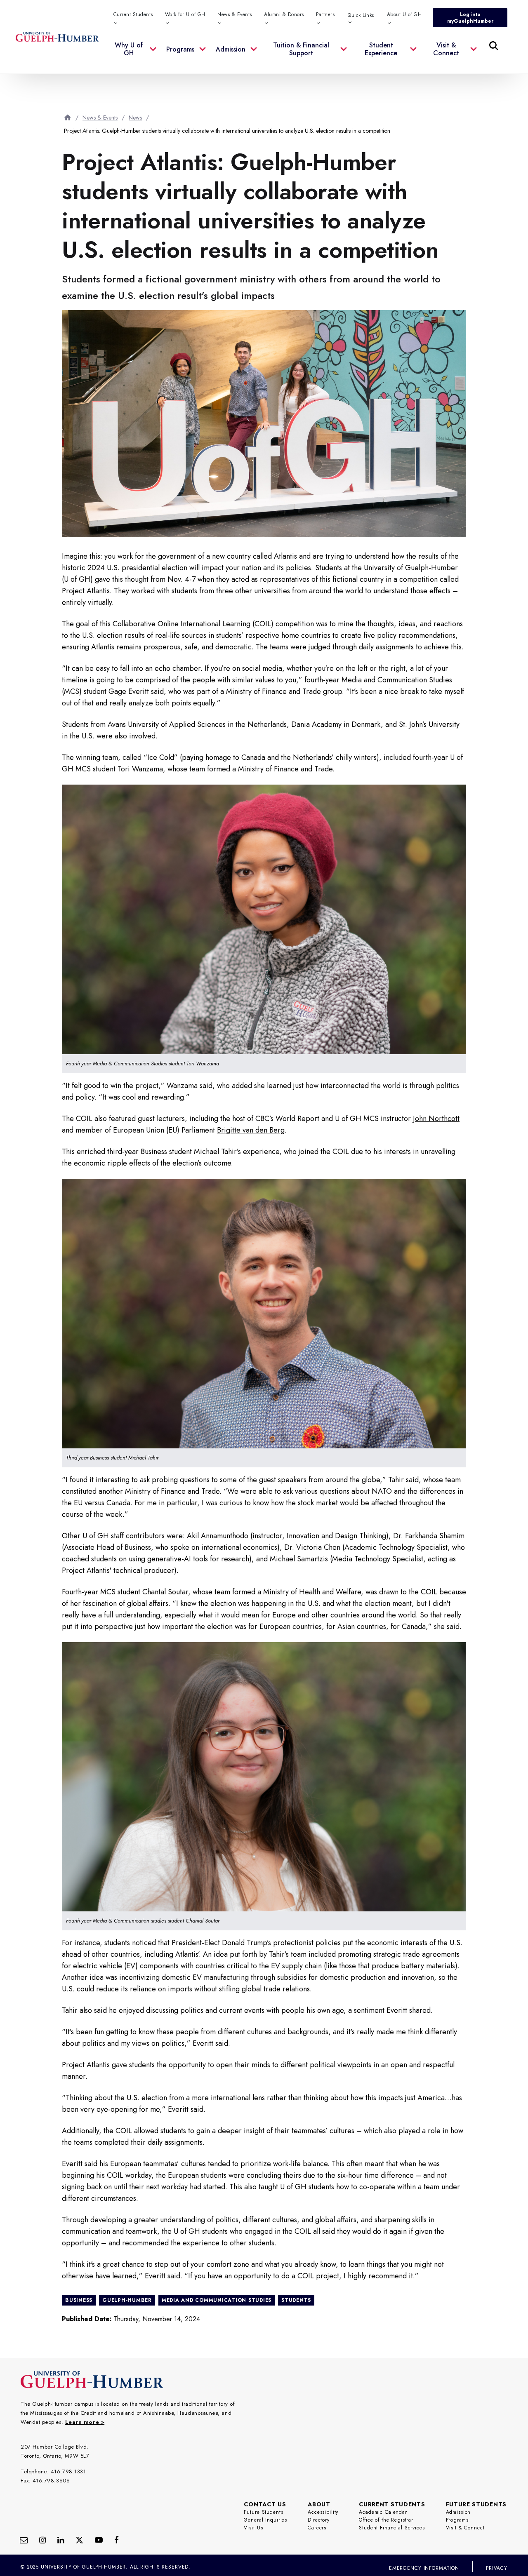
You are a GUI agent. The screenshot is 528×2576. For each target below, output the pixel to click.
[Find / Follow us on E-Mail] (24, 2540)
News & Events (100, 118)
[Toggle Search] (494, 46)
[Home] (68, 117)
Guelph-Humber (127, 2300)
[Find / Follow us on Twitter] (79, 2540)
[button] (135, 54)
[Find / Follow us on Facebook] (117, 2540)
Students (296, 2300)
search (326, 87)
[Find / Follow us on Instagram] (42, 2540)
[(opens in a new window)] (61, 2540)
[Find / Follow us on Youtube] (99, 2540)
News (135, 118)
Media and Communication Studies (217, 2300)
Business (79, 2300)
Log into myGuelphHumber (470, 18)
